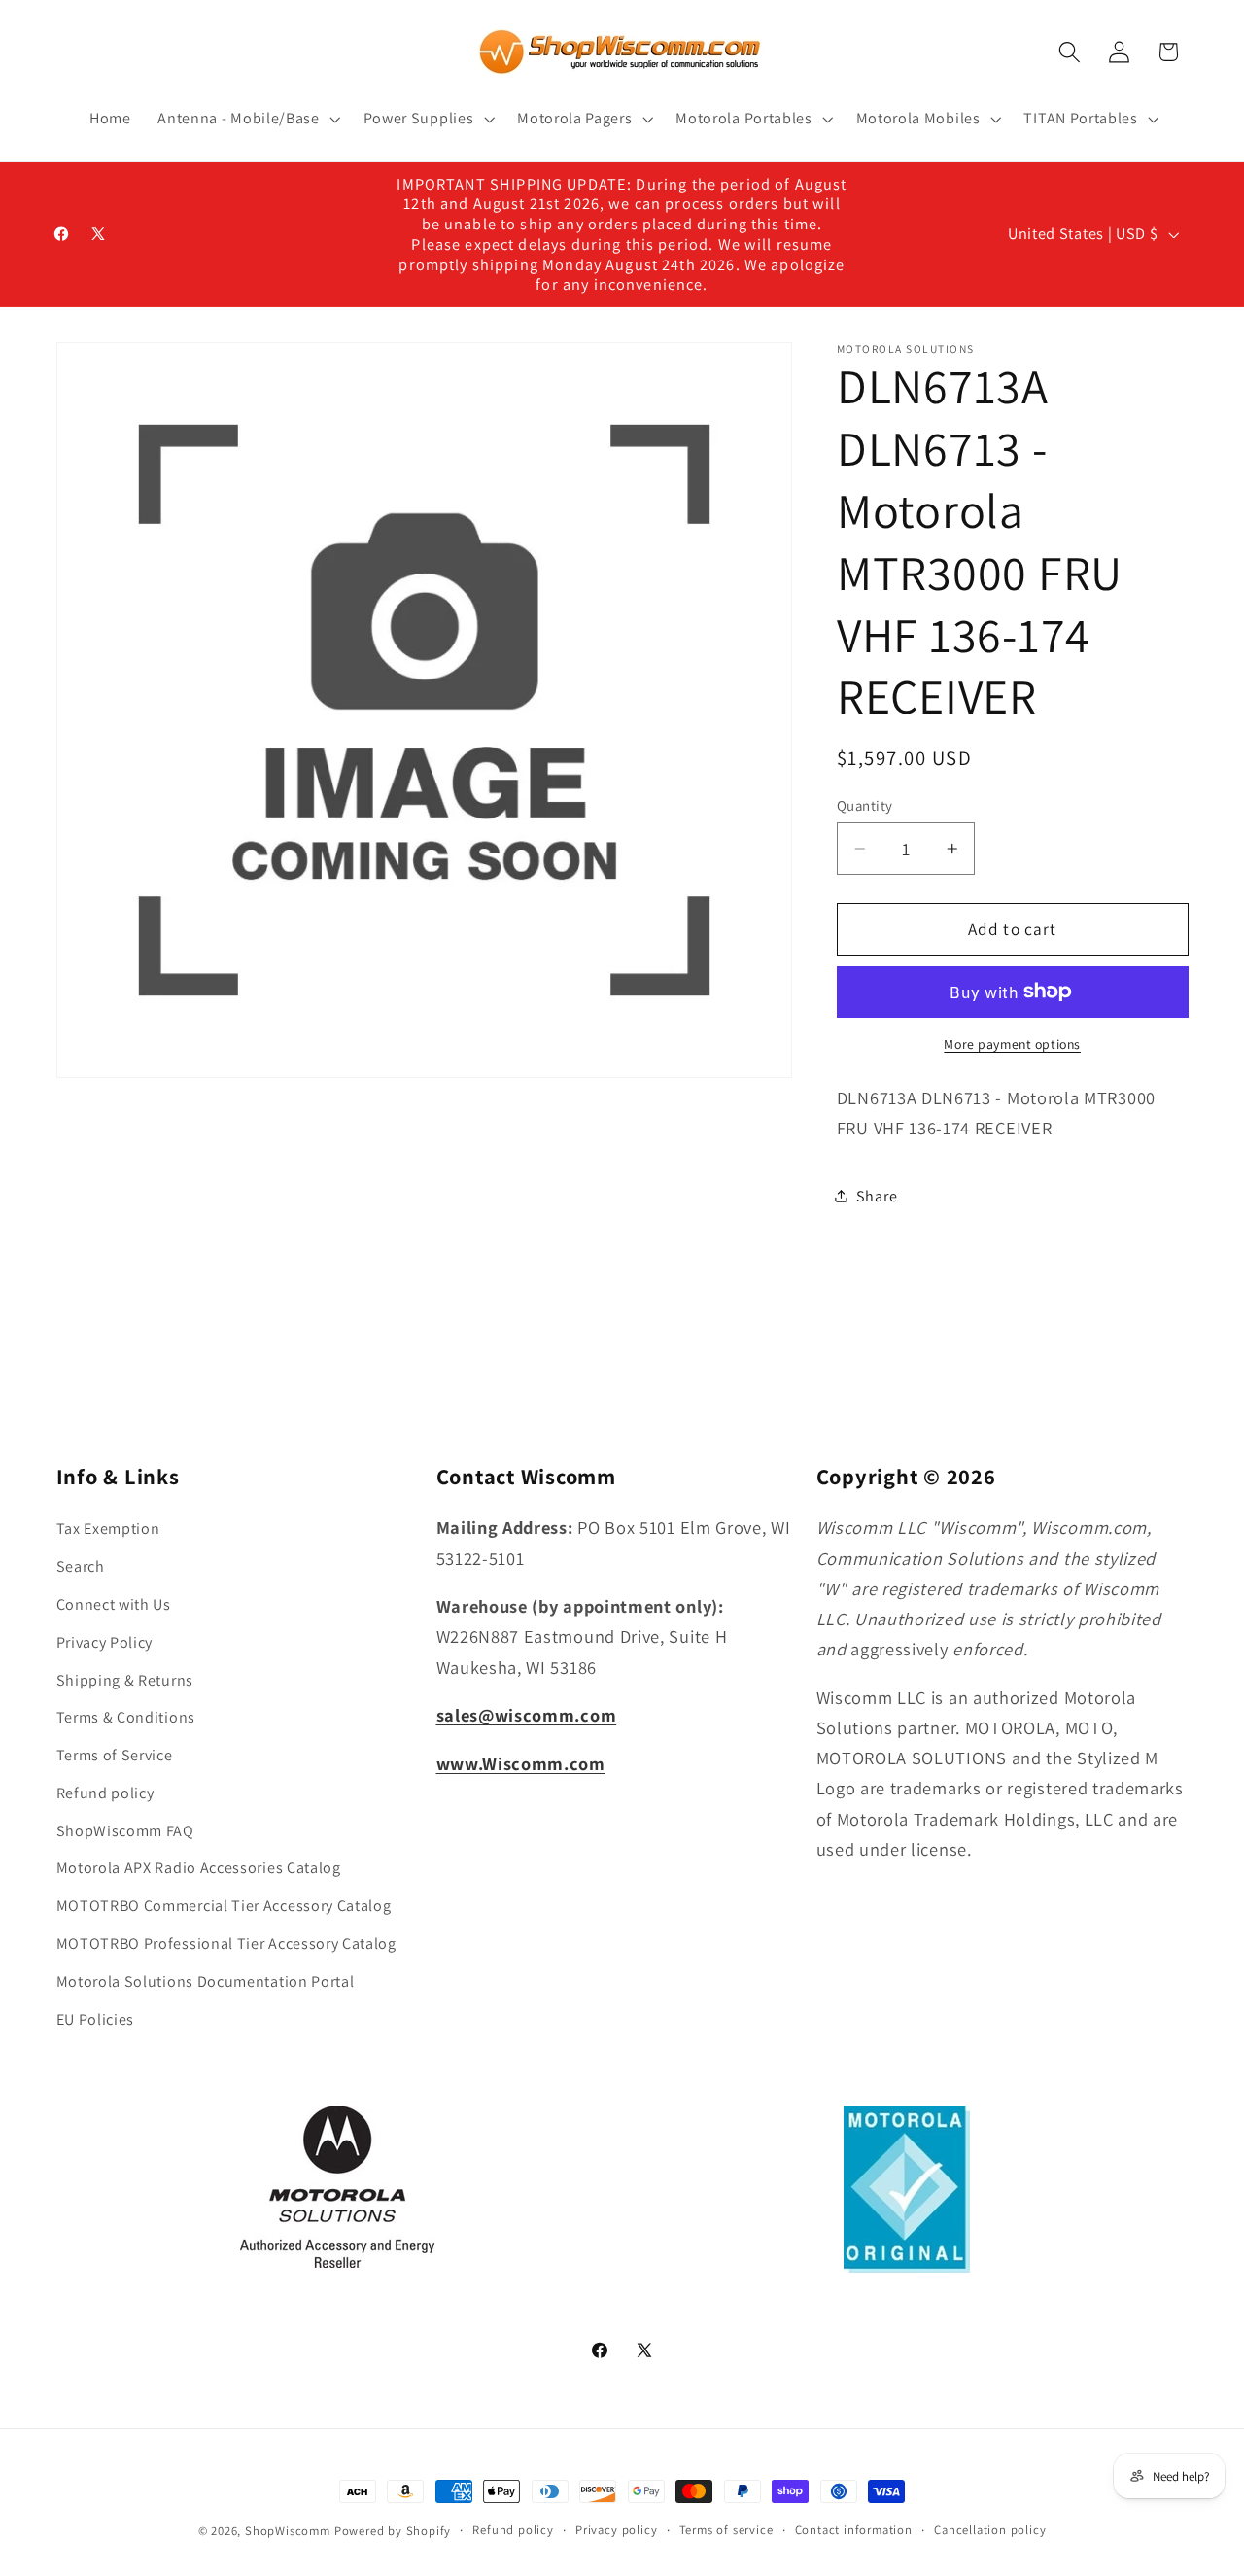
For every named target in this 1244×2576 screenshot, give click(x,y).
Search (81, 1566)
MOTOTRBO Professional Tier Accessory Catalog (226, 1944)
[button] (246, 119)
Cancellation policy (990, 2530)
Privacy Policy (105, 1642)
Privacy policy (616, 2530)
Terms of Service (115, 1755)
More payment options (1012, 1044)
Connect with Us (114, 1604)
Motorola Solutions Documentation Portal (206, 1982)
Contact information (854, 2530)
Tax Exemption (108, 1529)
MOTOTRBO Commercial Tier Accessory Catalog (224, 1906)
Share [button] (877, 1196)
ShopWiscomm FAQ (125, 1831)
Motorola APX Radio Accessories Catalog (199, 1868)
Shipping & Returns (125, 1680)
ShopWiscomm (288, 2531)
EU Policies (96, 2019)
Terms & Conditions (126, 1717)
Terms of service (726, 2530)
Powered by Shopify (393, 2531)
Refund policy (105, 1793)
